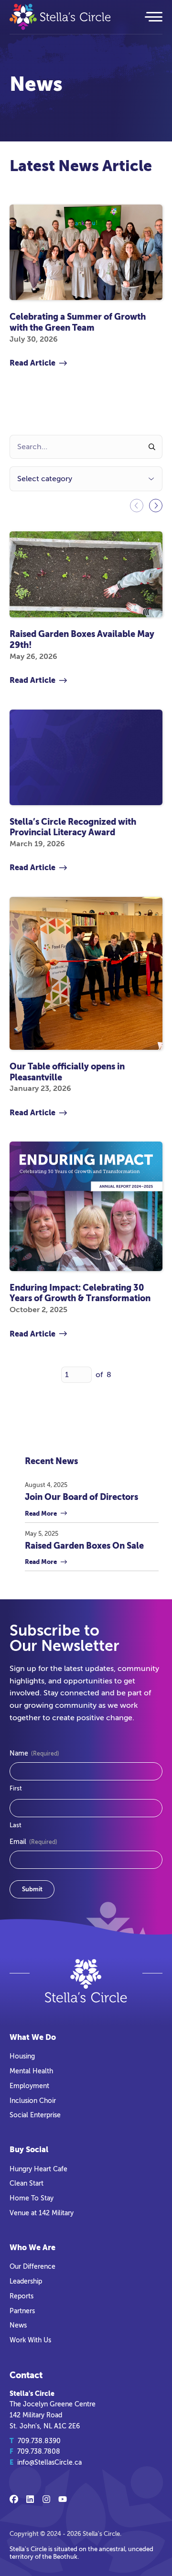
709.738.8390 (39, 2441)
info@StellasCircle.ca (49, 2462)
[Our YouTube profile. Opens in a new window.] (63, 2499)
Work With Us (30, 2340)
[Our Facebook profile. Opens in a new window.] (14, 2499)
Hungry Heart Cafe (38, 2169)
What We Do (33, 2037)
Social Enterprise (35, 2115)
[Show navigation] (153, 17)
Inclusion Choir (33, 2101)
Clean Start (27, 2183)
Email (33, 1842)
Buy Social (29, 2150)
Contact (26, 2375)
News (18, 2325)
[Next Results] (156, 506)
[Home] (71, 17)
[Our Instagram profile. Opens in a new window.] (46, 2499)
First (16, 1788)
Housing (22, 2056)
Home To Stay (32, 2198)
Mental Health (31, 2071)
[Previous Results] (137, 506)
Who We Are (32, 2247)
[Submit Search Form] (152, 447)
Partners (22, 2311)
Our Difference (32, 2266)
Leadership (26, 2281)
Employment (29, 2086)
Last (16, 1825)
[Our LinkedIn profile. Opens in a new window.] (30, 2499)
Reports (21, 2296)
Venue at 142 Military (42, 2213)
